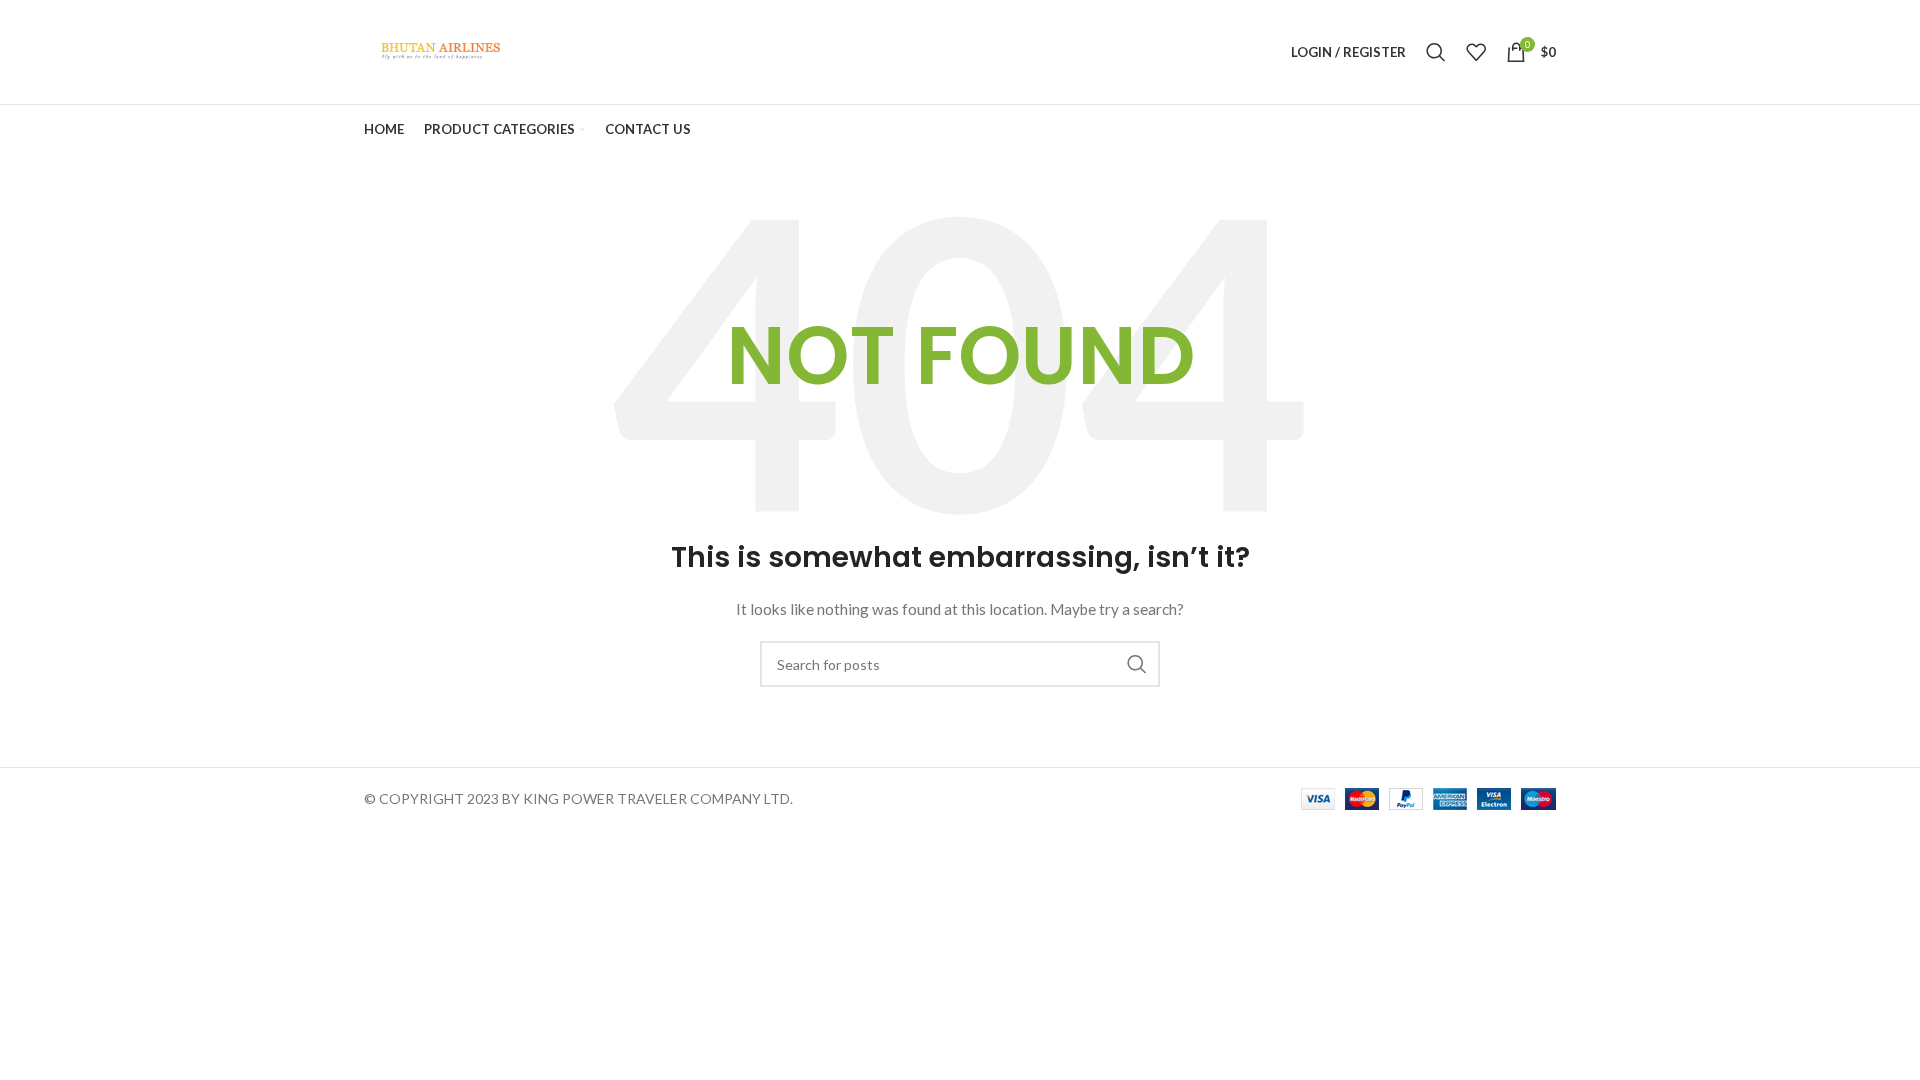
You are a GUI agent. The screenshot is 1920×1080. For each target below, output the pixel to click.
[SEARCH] (1137, 664)
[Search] (1436, 52)
